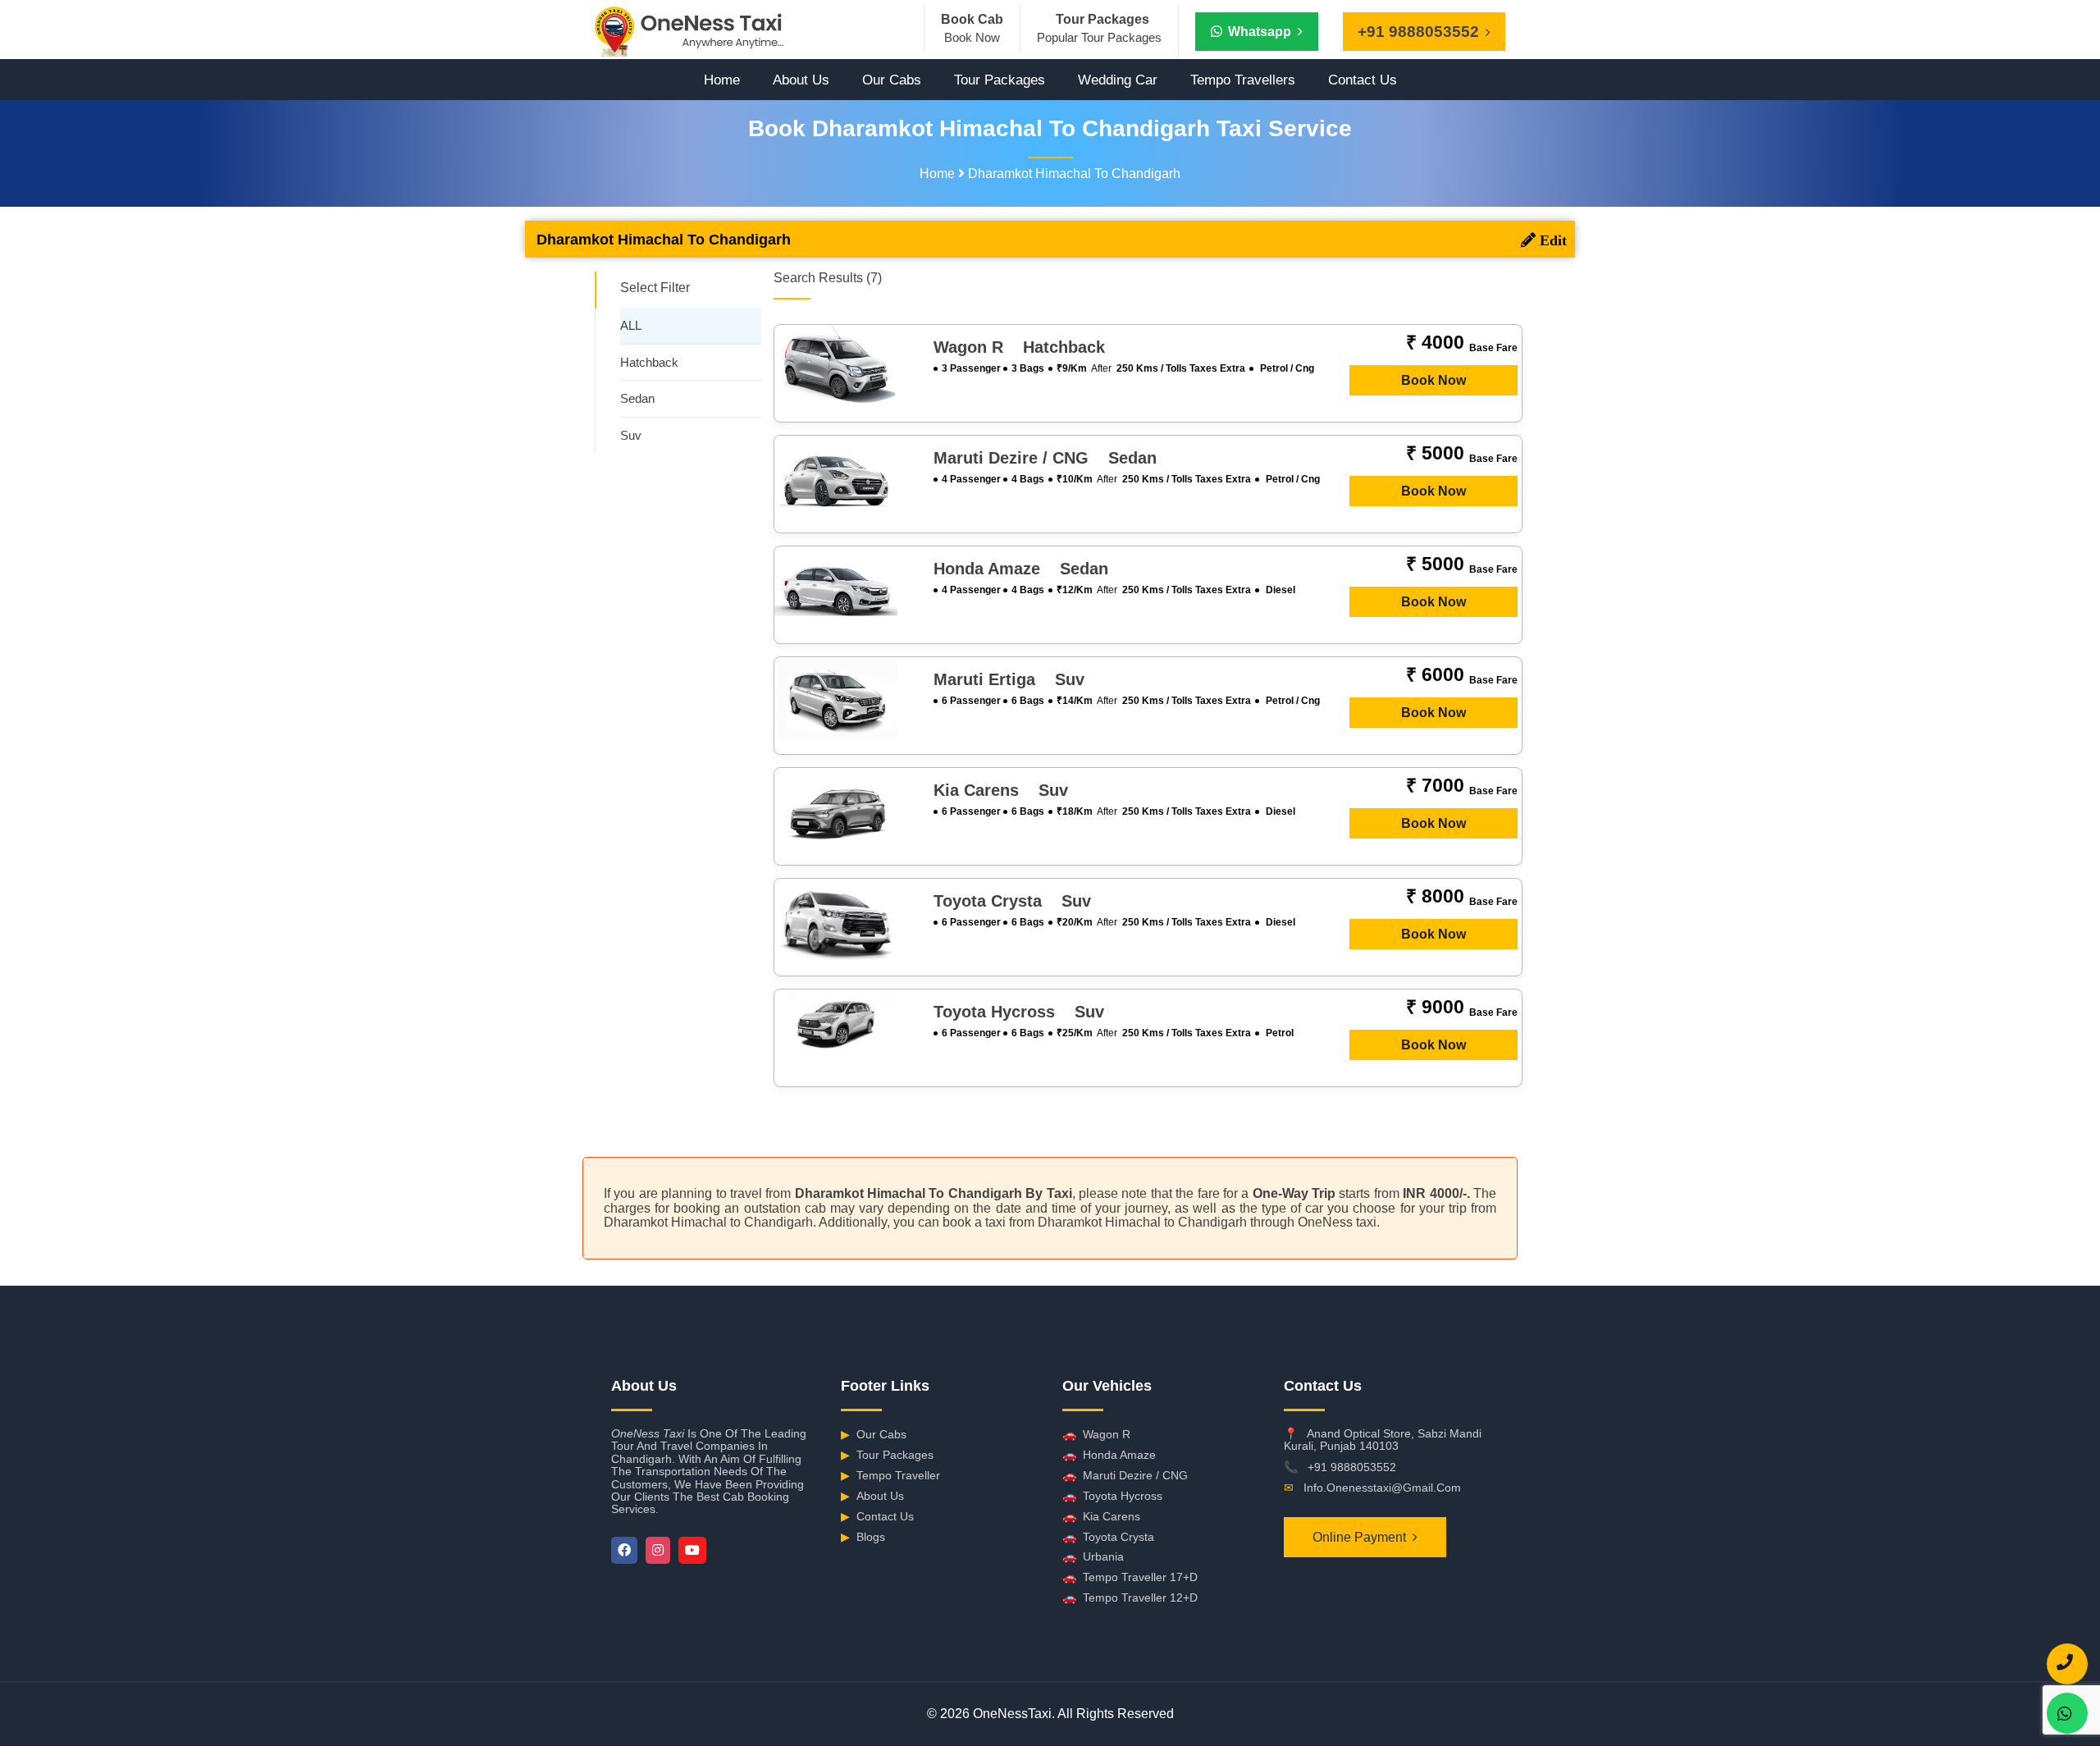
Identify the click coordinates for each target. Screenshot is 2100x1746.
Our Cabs (892, 80)
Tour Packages (1000, 80)
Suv (631, 435)
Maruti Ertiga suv (1009, 679)
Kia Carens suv (1001, 790)
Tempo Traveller (890, 1475)
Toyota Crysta (1108, 1537)
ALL (631, 325)
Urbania (1093, 1556)
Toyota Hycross (1112, 1496)
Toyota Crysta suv (1012, 901)
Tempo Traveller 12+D (1130, 1597)
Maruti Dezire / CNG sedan (1045, 458)
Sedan (637, 398)
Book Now (1433, 380)
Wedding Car (1118, 80)
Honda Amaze (1109, 1455)
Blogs (863, 1537)
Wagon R (1096, 1434)
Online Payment (1359, 1537)
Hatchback (649, 362)
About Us (801, 80)
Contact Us (1363, 80)
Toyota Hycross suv (1019, 1012)
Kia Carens (1101, 1516)
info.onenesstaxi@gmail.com (1382, 1488)
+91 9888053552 (1352, 1467)
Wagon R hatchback (1019, 347)
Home (722, 80)
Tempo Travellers (1243, 80)
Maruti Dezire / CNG (1125, 1475)
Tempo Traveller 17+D (1130, 1577)
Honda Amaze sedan (1021, 569)
